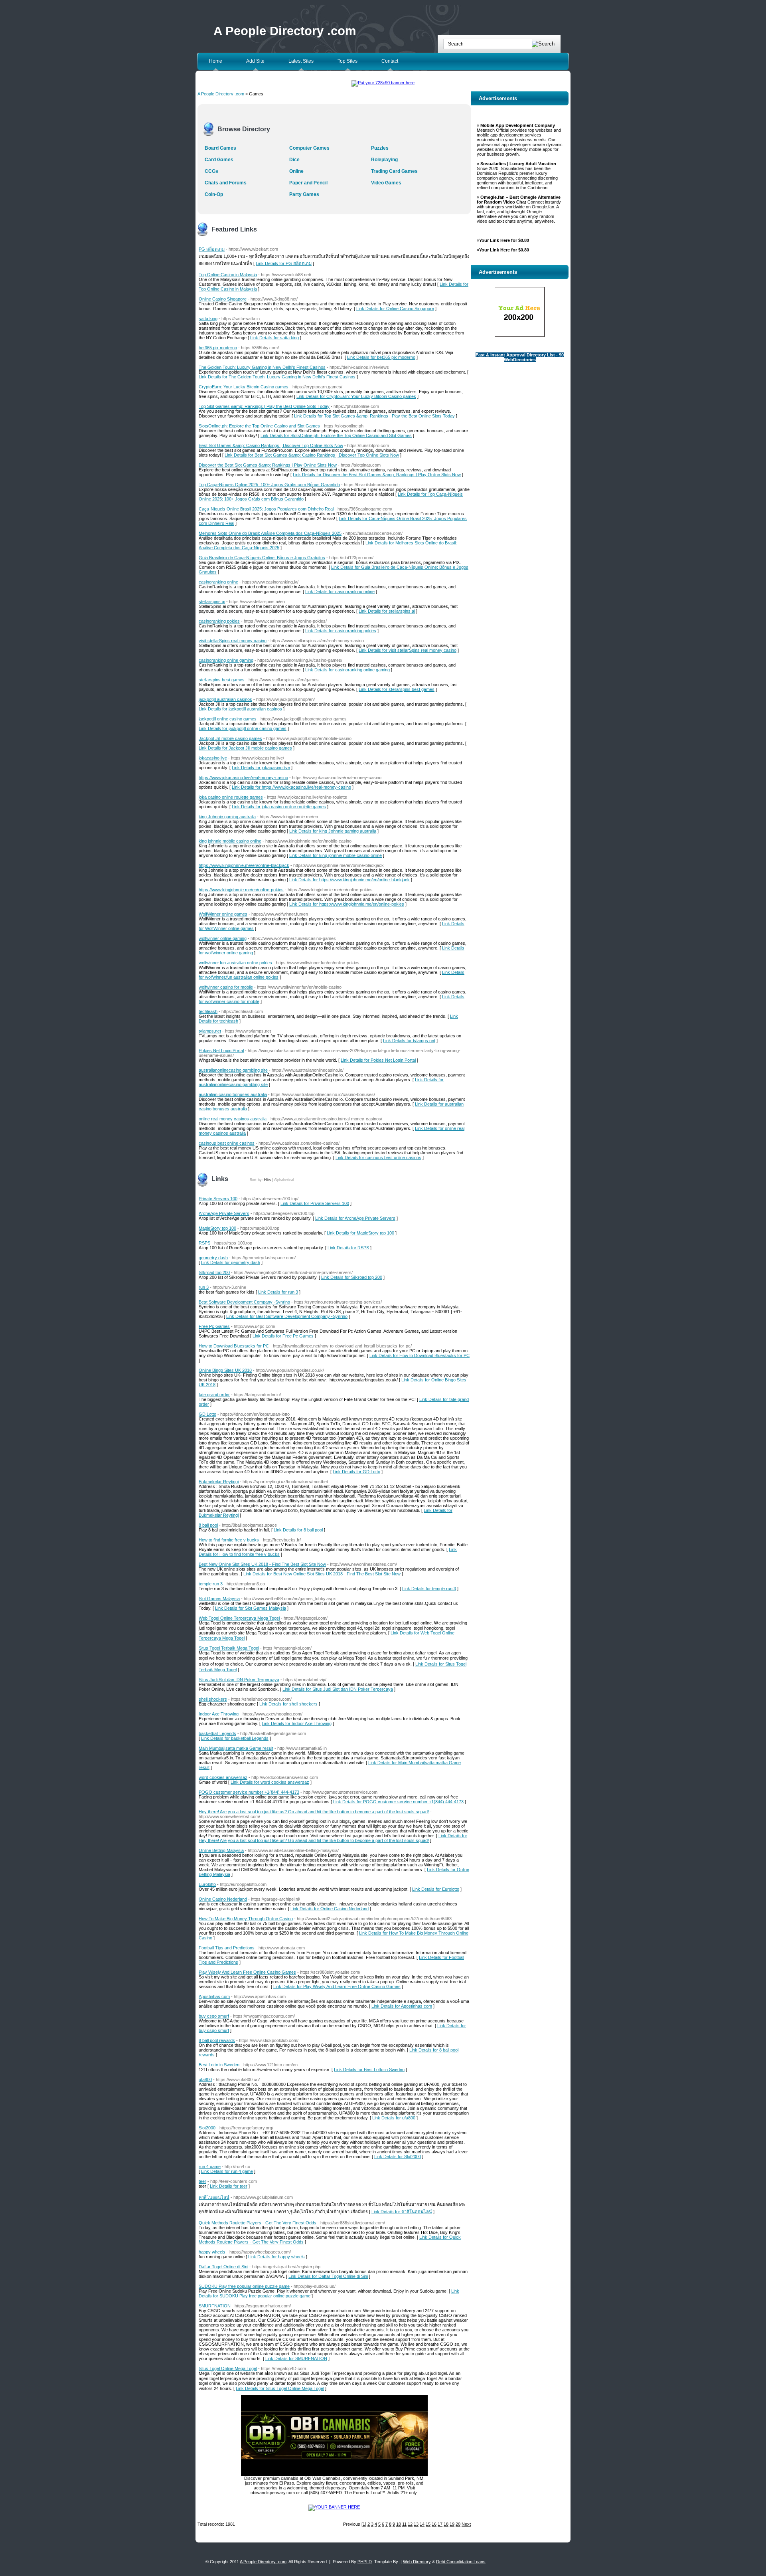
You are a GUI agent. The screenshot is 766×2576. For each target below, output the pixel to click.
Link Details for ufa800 (394, 2118)
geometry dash (213, 1258)
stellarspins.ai (212, 601)
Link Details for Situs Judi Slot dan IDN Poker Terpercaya (338, 1689)
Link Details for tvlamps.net (409, 1041)
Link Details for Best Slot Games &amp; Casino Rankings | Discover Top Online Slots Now (312, 455)
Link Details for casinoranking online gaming (347, 670)
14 (422, 2524)
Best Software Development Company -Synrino (244, 1302)
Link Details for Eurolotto (436, 1889)
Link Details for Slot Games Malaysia (251, 1608)
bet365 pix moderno (218, 348)
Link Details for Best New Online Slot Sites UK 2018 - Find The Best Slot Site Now (322, 1574)
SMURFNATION (215, 2306)
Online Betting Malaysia (221, 1850)
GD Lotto (207, 1414)
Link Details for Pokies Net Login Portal (378, 1060)
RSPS (204, 1243)
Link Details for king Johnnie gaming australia (333, 831)
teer (202, 2181)
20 (458, 2524)
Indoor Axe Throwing (219, 1714)
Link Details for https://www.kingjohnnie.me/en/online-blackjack (349, 880)
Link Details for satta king (274, 338)
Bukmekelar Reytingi (219, 1482)
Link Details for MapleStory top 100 (360, 1233)
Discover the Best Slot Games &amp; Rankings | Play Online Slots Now (268, 465)
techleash (208, 1011)
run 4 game (210, 2166)
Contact (390, 61)
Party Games (304, 194)
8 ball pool (208, 1525)
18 (446, 2524)
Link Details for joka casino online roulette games (279, 807)
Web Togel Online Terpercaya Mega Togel (239, 1618)
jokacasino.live (213, 758)
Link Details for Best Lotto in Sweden (369, 2070)
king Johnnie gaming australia (227, 817)
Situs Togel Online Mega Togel (228, 2368)
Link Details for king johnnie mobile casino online (336, 855)
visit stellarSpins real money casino (233, 641)
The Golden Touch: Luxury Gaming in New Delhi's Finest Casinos (262, 367)
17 (440, 2524)
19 (452, 2524)
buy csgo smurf (214, 2016)
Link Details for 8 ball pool (298, 1530)
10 (399, 2524)
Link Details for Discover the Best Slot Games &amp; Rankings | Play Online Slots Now (377, 475)
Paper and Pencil (308, 183)
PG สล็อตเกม (212, 249)
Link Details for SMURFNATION (296, 2358)
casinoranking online (218, 582)
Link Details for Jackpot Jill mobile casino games (245, 748)
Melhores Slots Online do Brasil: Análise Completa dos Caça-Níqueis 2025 (270, 533)
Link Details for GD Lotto (356, 1472)
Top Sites (347, 61)
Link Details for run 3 (278, 1292)
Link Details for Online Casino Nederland (330, 1909)
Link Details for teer (229, 2186)
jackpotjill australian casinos (225, 699)
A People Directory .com (285, 31)
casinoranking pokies (219, 621)
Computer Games (309, 148)
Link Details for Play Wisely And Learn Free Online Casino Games (337, 1986)
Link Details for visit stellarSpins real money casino (408, 650)
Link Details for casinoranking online (340, 592)
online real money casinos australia (233, 1119)
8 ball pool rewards (217, 2040)
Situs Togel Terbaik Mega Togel (229, 1648)
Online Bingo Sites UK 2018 (225, 1370)
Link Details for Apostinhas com (402, 2006)
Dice (294, 160)
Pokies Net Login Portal (221, 1051)
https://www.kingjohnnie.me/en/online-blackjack (244, 865)
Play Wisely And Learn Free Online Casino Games (247, 1972)
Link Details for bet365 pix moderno (381, 357)
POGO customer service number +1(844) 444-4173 (249, 1792)
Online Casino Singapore (223, 299)
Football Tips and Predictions (227, 1948)
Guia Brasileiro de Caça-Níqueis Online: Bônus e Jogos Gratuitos (262, 558)
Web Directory (417, 2562)
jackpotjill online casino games (228, 719)
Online (296, 171)
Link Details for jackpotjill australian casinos (240, 709)
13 (416, 2524)
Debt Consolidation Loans (461, 2562)
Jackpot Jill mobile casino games (230, 738)
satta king (208, 319)
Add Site (255, 61)
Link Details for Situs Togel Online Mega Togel (280, 2388)
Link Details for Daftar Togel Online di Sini (328, 2276)
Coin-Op (214, 194)
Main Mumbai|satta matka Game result (236, 1748)
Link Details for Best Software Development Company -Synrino (287, 1316)
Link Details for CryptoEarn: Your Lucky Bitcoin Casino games (356, 396)
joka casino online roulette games (231, 797)
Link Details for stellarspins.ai (387, 611)
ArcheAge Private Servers (224, 1213)
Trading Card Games (394, 171)
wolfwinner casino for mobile (226, 987)
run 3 (204, 1287)
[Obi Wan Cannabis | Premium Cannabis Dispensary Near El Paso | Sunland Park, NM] (334, 2474)
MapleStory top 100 (217, 1228)
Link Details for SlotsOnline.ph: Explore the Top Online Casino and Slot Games (336, 435)
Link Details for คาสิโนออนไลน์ (402, 2212)
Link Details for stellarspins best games (397, 689)
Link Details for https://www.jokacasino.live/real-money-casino (291, 787)
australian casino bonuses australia (233, 1094)
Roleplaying (384, 160)
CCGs (211, 171)
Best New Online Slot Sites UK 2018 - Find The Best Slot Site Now (262, 1564)
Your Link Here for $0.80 (504, 240)
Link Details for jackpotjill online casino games (243, 728)
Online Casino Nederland (223, 1899)
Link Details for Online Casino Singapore (395, 309)
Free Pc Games (214, 1326)
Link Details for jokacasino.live (261, 768)
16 (434, 2524)
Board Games (220, 148)
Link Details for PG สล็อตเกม (284, 263)
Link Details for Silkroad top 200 (352, 1277)
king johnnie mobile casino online (230, 841)
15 (428, 2524)
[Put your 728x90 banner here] (383, 83)
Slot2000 (207, 2128)
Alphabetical (284, 1180)
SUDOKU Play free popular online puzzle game (244, 2286)
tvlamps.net (210, 1031)
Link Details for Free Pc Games (283, 1336)
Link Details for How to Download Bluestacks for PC (420, 1355)
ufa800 (205, 2079)
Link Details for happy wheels (276, 2257)
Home (216, 61)
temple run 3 (211, 1584)
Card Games (219, 160)
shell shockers (213, 1699)
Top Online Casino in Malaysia (228, 275)
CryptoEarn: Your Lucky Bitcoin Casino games (244, 387)
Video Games (386, 183)
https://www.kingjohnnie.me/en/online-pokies (241, 890)
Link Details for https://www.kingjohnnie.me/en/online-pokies (347, 904)
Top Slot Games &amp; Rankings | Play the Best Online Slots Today (264, 406)
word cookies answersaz (223, 1777)
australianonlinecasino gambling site (233, 1070)
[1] (364, 2524)
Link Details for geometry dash (231, 1262)
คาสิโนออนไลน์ (214, 2197)
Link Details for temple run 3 (429, 1589)
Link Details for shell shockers (288, 1704)
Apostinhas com (214, 1996)
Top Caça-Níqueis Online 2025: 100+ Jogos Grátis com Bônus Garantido (269, 485)
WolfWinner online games (223, 914)
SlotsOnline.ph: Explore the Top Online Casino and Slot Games (259, 426)
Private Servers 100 (218, 1199)
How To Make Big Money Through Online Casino (246, 1919)
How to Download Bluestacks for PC (234, 1346)
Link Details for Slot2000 (398, 2157)
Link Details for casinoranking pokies (341, 631)
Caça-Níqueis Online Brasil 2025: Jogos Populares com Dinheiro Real (266, 509)
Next (466, 2524)
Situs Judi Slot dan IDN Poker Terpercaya (239, 1680)
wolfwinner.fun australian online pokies (235, 963)
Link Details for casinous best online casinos (378, 1157)
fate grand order (214, 1395)
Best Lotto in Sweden (219, 2065)
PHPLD (365, 2562)
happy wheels (212, 2252)
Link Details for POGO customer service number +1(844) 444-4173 (398, 1802)
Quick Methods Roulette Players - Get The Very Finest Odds (258, 2223)
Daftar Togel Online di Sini (223, 2267)
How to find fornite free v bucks (229, 1540)
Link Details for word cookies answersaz (270, 1782)
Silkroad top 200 (214, 1272)
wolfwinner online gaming (223, 938)
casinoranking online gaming (226, 660)
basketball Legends (217, 1733)
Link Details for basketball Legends (235, 1738)
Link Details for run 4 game (227, 2171)
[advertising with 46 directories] (334, 2507)
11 (404, 2524)
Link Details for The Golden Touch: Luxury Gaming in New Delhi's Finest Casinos (277, 377)
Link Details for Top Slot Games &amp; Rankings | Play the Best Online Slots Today (374, 416)
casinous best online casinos (227, 1143)
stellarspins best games (222, 680)
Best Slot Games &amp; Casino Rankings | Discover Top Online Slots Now (271, 445)
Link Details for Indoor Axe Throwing (297, 1723)
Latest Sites (301, 61)
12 (410, 2524)
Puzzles (380, 148)
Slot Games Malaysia (219, 1599)
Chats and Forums (226, 183)
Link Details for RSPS (348, 1248)
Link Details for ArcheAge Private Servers (355, 1218)
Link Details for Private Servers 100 (315, 1203)
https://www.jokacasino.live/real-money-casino (243, 778)
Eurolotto (207, 1884)
